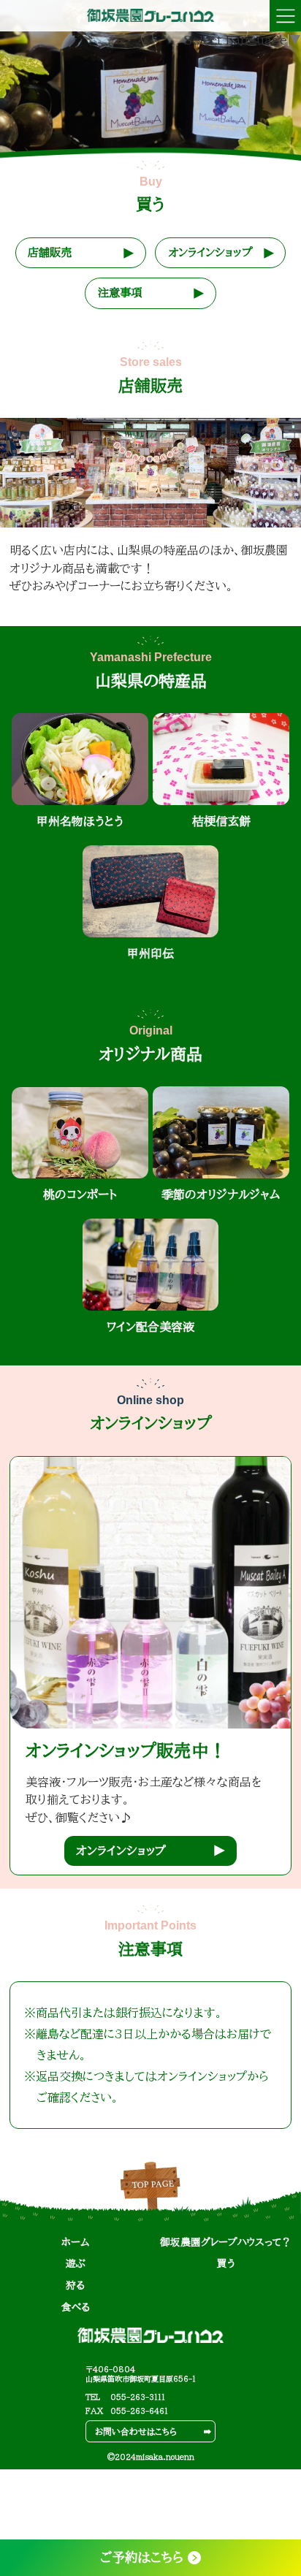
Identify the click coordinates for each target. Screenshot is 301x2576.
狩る (75, 2285)
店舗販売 (50, 252)
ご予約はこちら (142, 2557)
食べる (76, 2307)
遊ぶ (76, 2263)
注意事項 (120, 293)
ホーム (75, 2242)
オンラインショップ (210, 252)
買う (226, 2263)
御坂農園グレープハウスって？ (226, 2242)
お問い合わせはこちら (136, 2432)
